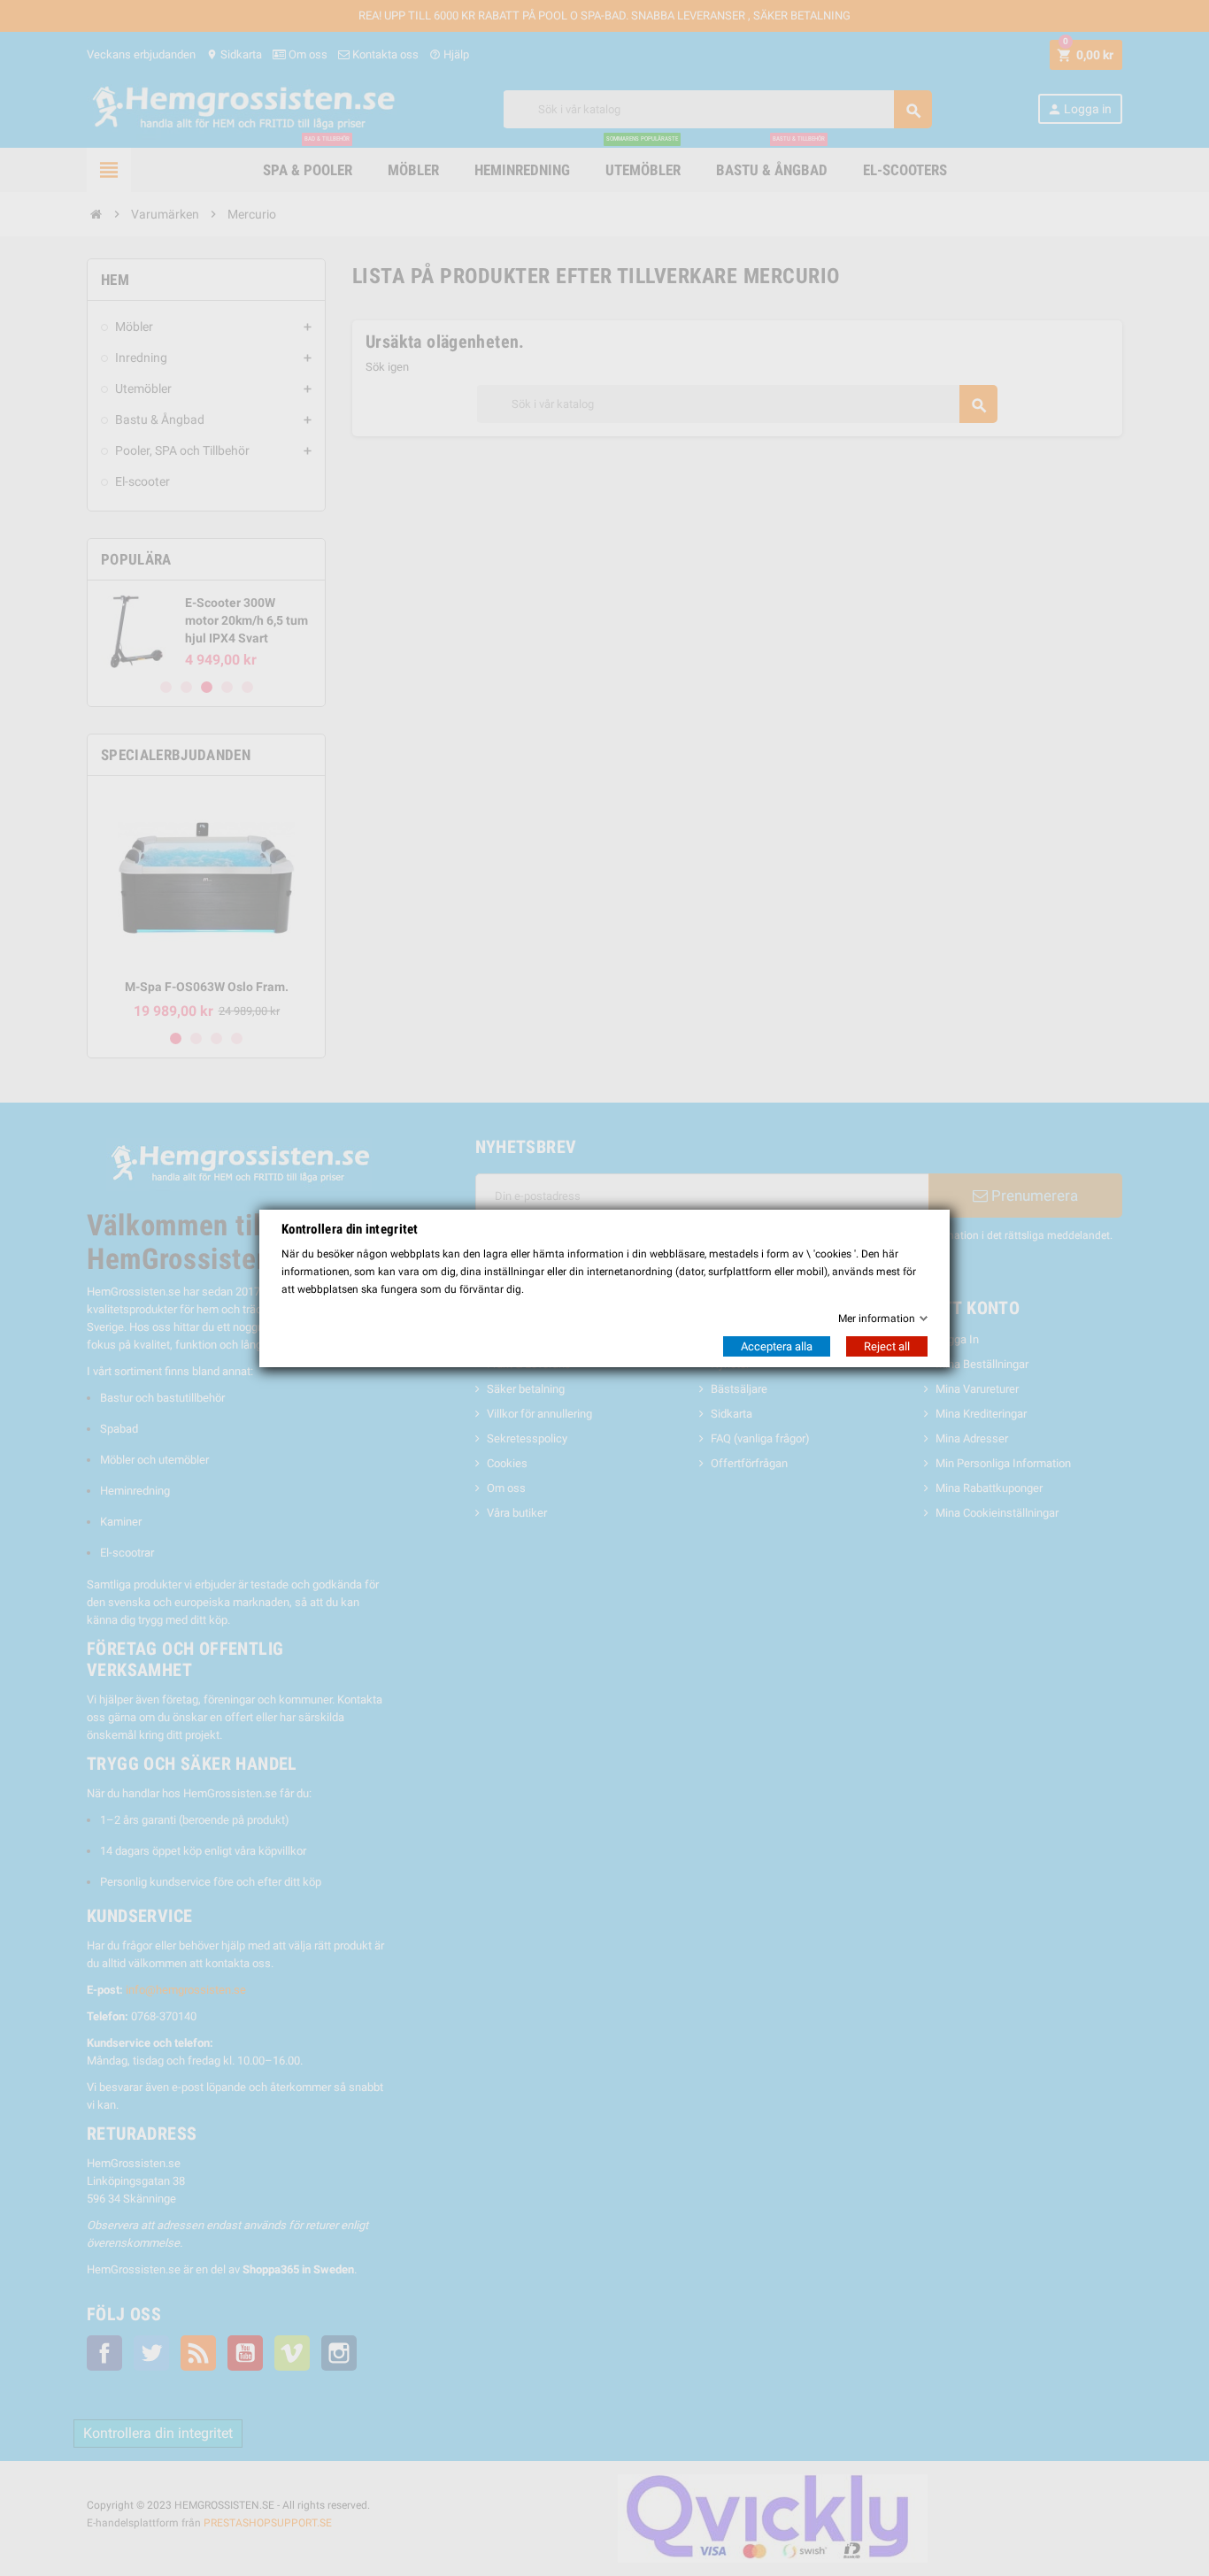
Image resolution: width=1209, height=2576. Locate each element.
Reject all (887, 1346)
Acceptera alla (777, 1346)
